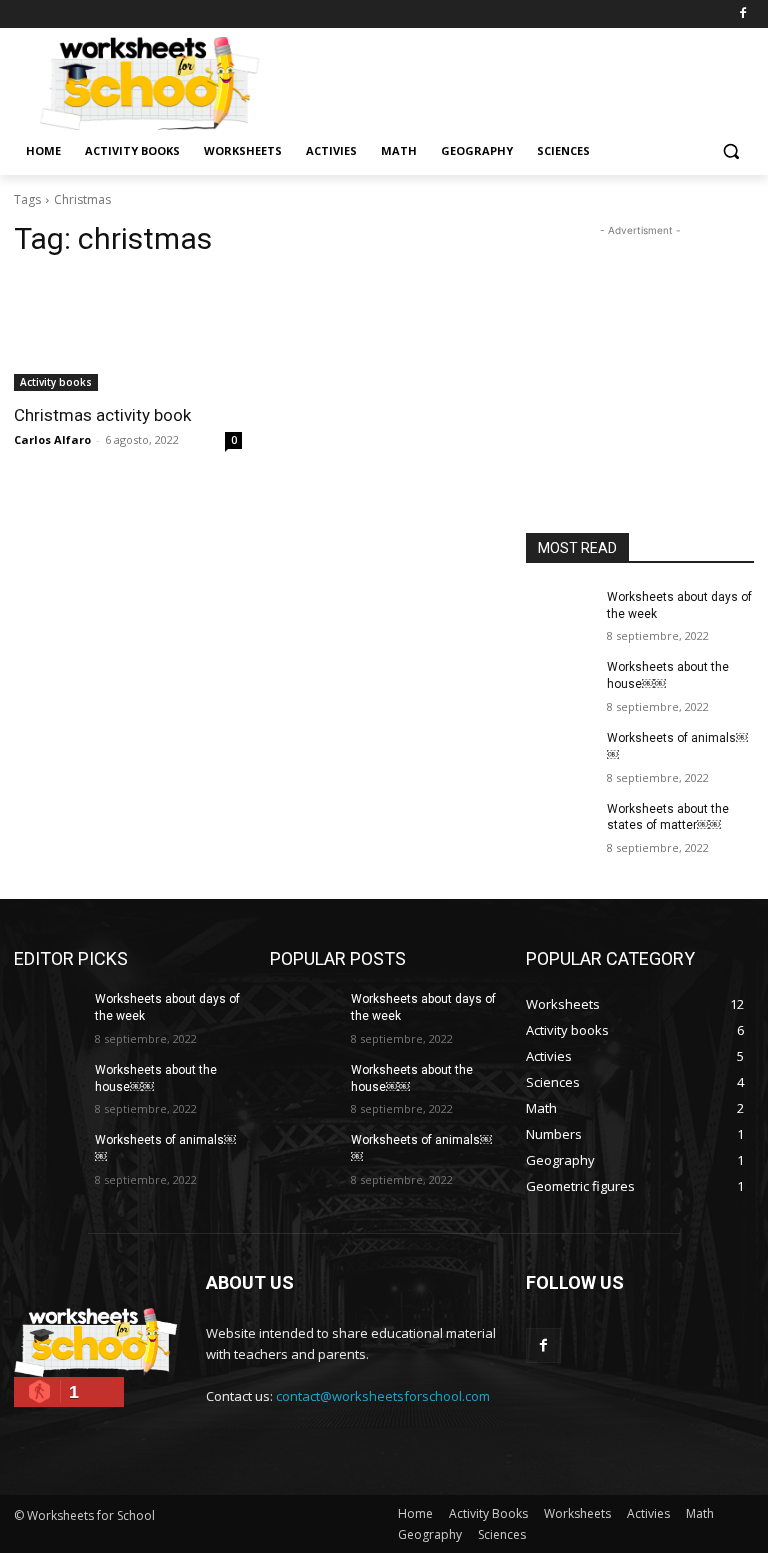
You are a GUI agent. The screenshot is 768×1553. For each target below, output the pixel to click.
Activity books (56, 382)
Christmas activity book (102, 415)
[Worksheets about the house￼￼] (560, 683)
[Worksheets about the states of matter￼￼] (560, 825)
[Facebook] (742, 14)
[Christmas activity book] (128, 334)
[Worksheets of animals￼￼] (560, 754)
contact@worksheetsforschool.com (383, 1396)
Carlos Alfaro (52, 439)
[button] (730, 151)
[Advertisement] (520, 81)
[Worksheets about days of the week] (560, 613)
